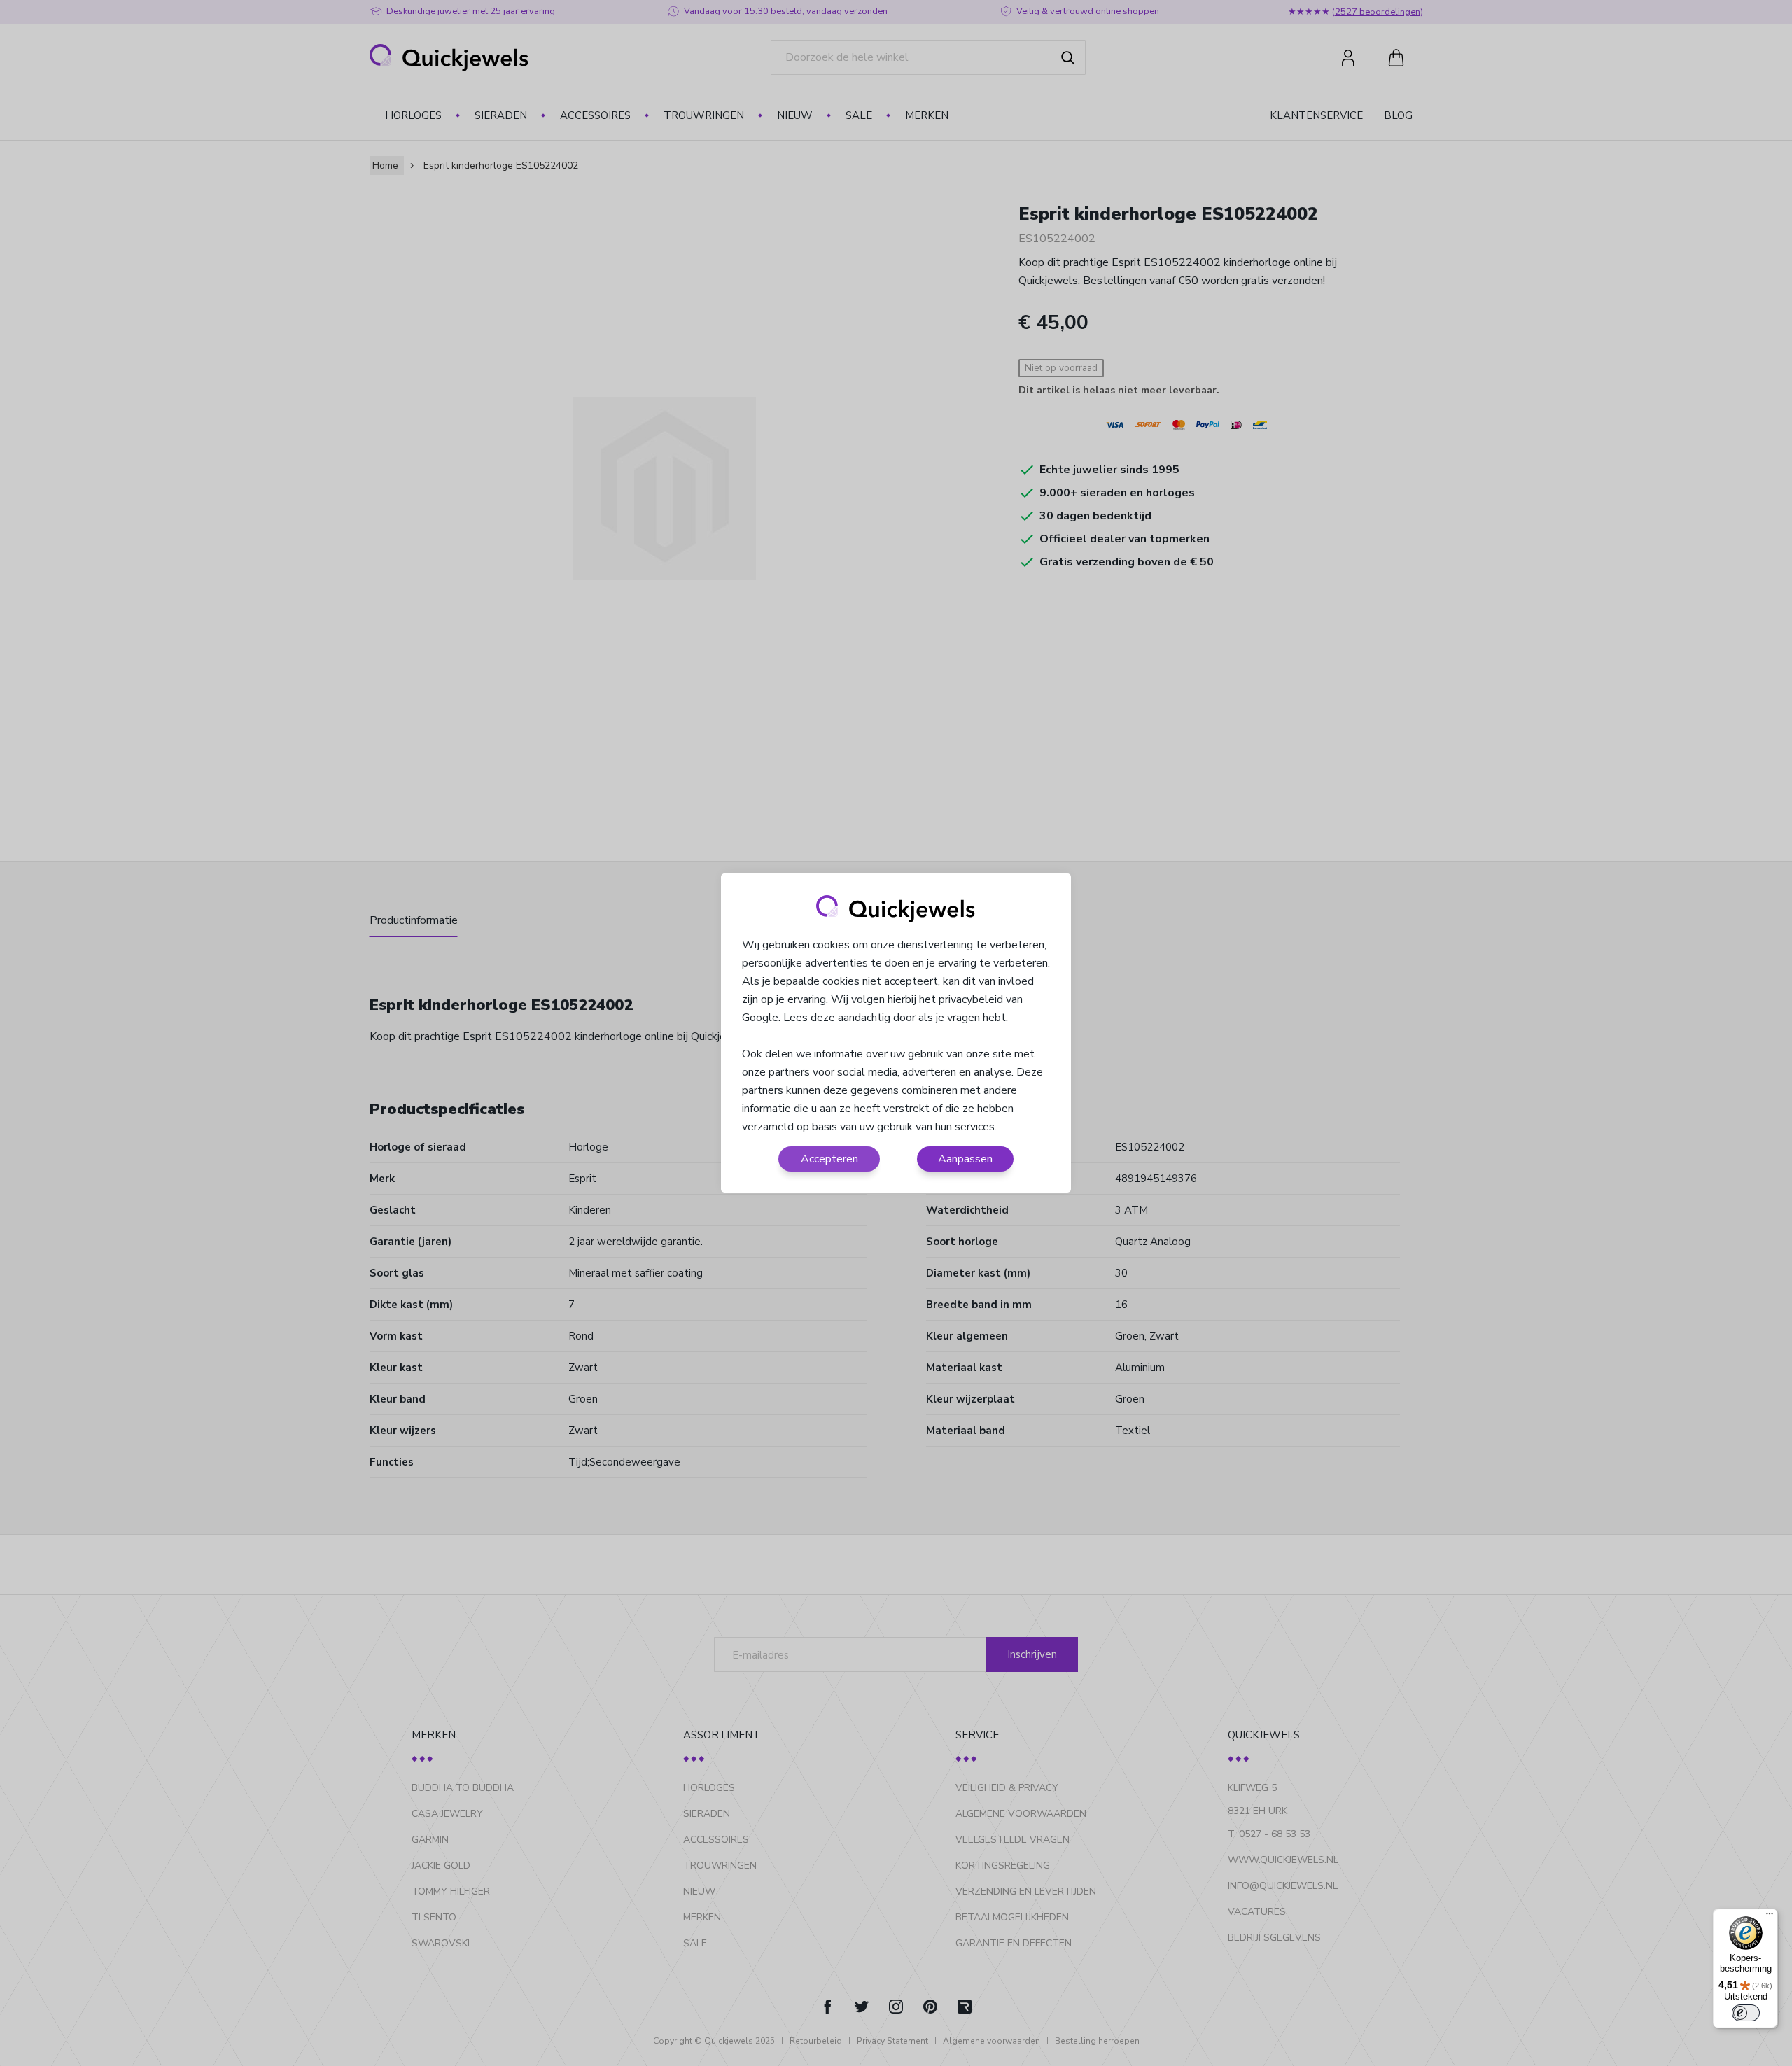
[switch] (1746, 2013)
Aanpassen (965, 1159)
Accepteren (829, 1159)
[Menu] (1770, 1917)
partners (763, 1090)
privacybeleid (971, 999)
